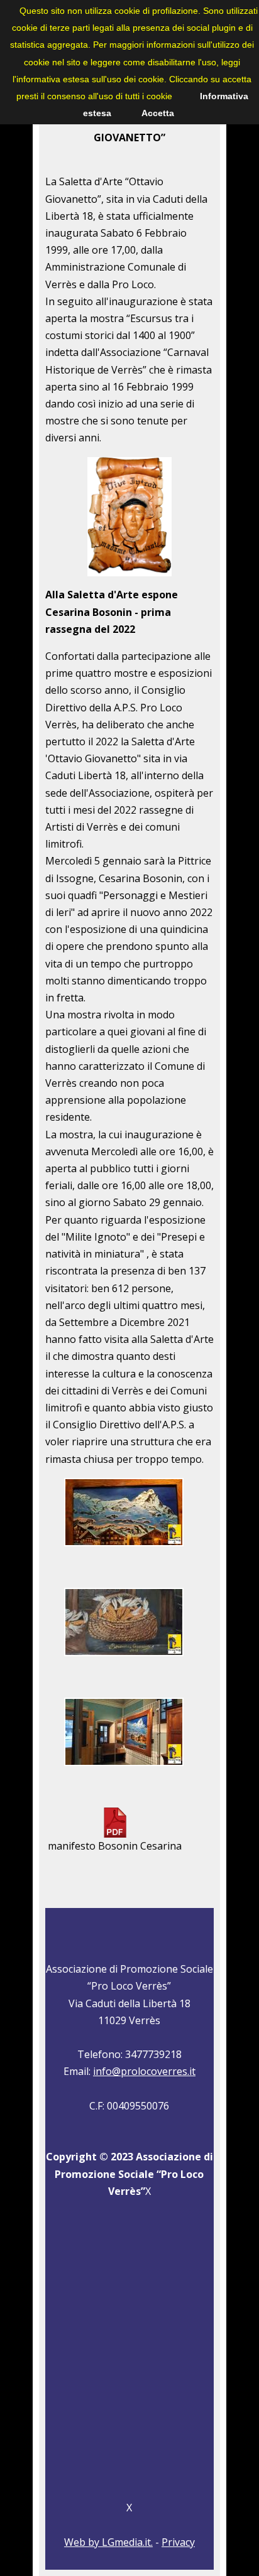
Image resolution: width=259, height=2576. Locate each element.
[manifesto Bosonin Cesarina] (115, 1834)
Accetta (158, 113)
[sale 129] (124, 1657)
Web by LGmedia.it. (108, 2542)
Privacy (178, 2542)
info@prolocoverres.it (144, 2071)
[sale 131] (124, 1767)
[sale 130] (124, 1548)
